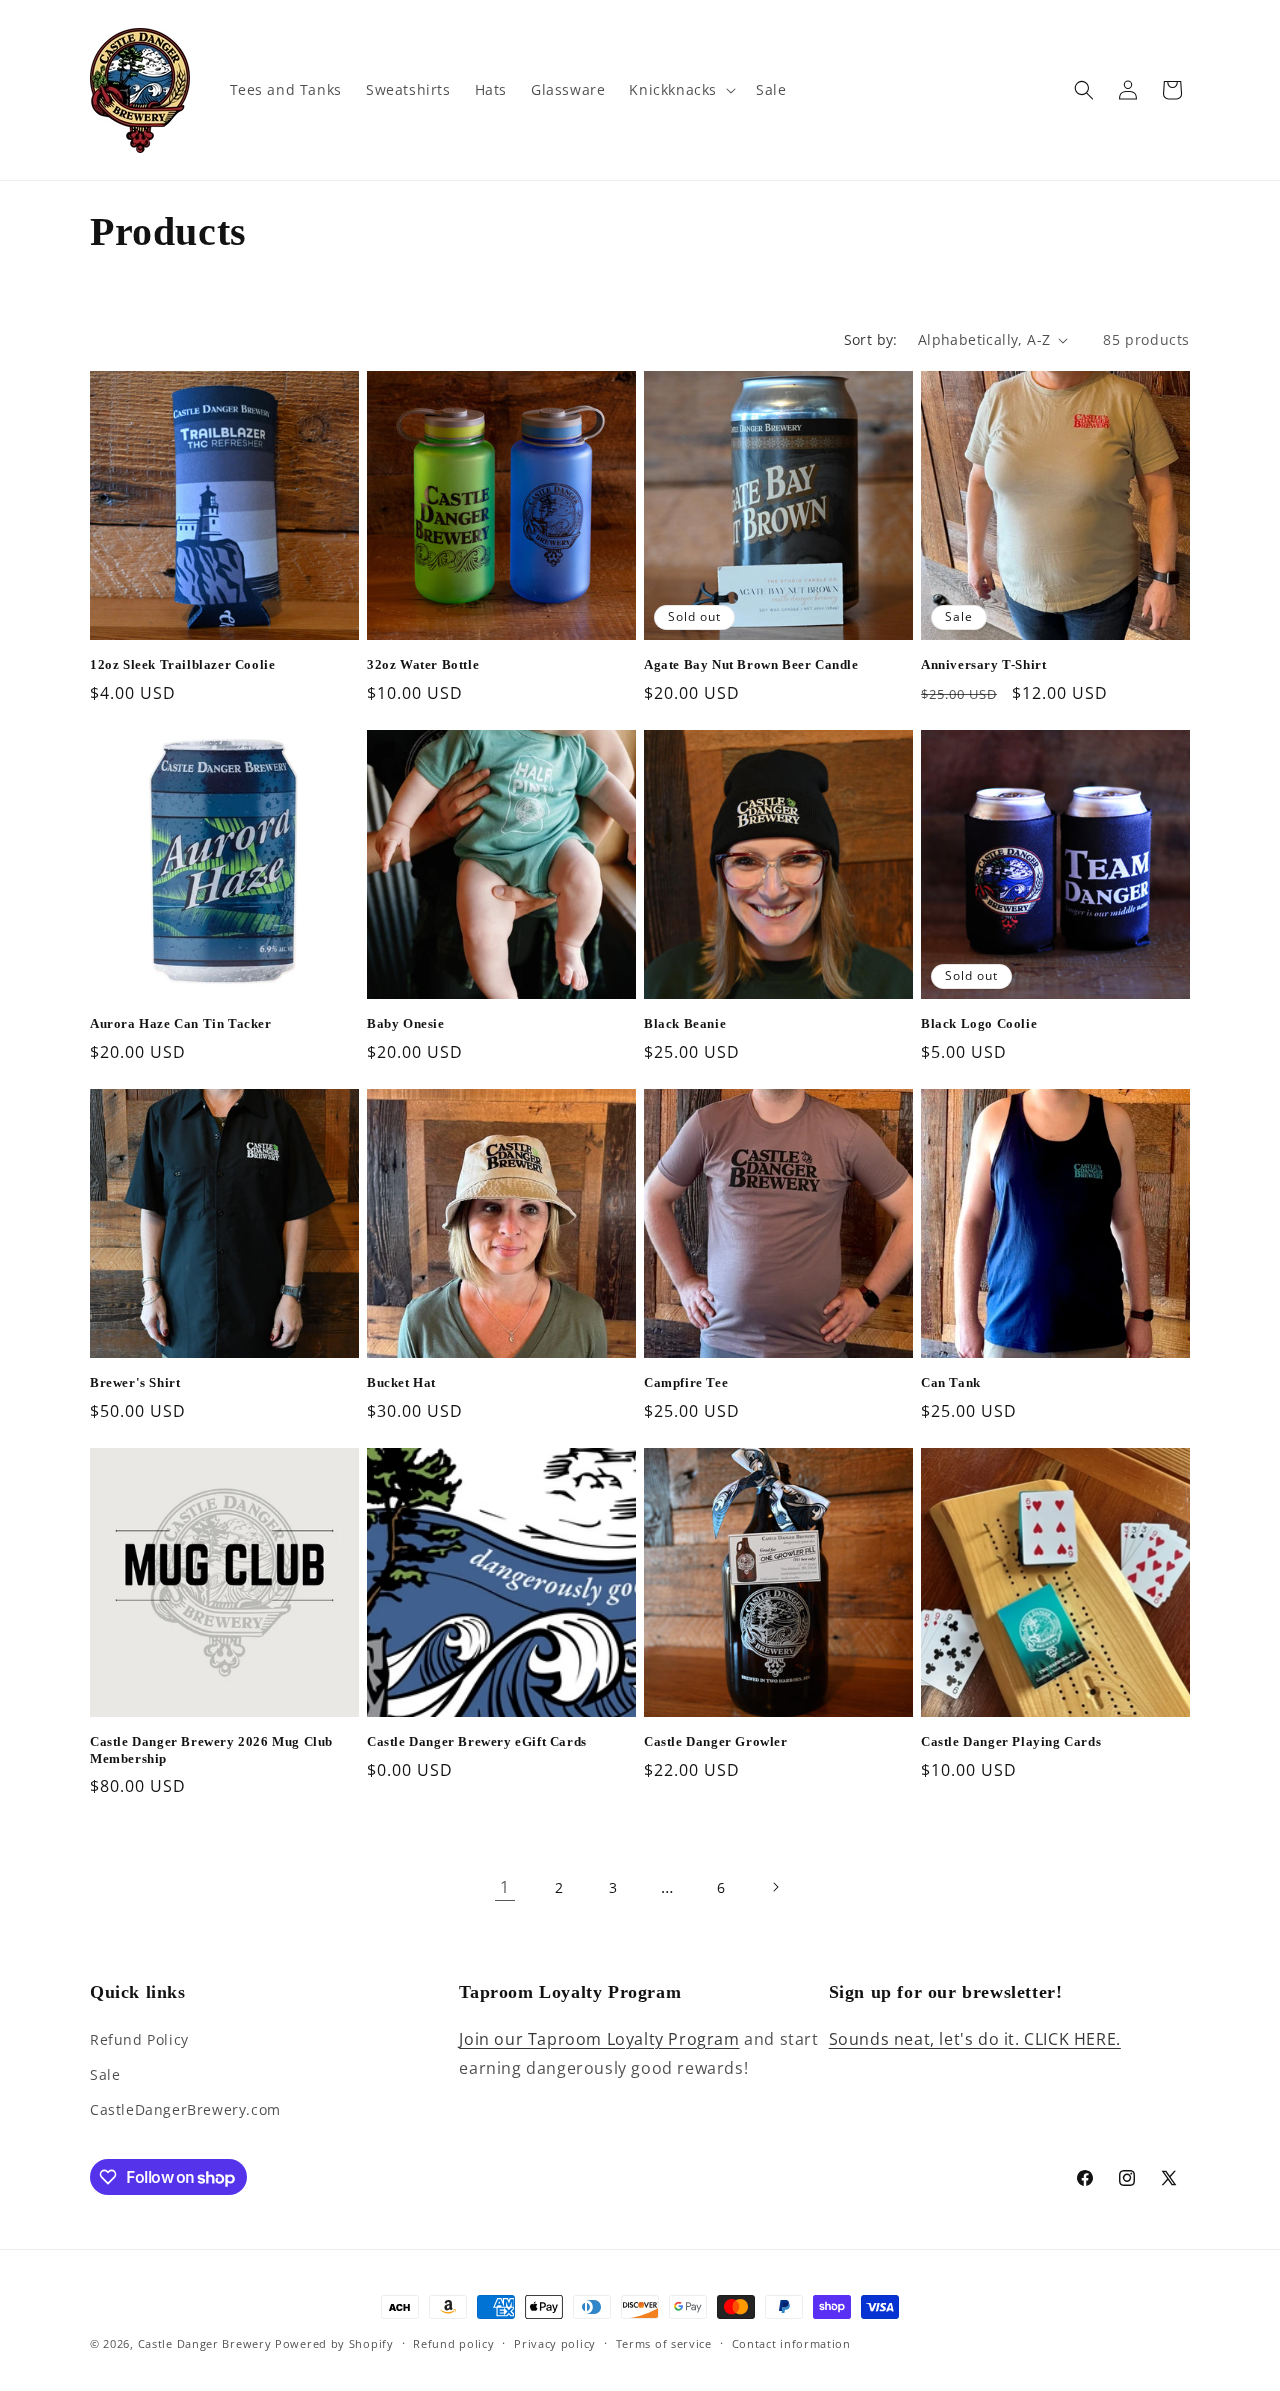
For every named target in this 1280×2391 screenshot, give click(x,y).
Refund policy (453, 2343)
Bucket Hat (401, 1382)
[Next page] (775, 1887)
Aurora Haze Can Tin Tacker (181, 1023)
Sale (105, 2074)
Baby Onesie (406, 1023)
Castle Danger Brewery (205, 2343)
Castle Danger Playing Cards (1011, 1741)
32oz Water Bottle (423, 664)
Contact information (791, 2343)
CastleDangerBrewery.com (185, 2109)
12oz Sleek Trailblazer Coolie (182, 664)
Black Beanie (685, 1023)
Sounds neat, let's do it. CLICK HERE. (975, 2039)
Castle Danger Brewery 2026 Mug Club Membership (211, 1750)
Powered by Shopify (334, 2343)
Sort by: (871, 339)
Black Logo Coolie (979, 1023)
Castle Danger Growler (716, 1741)
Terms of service (664, 2343)
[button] (680, 90)
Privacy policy (555, 2343)
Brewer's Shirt (135, 1382)
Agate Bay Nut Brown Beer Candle (751, 664)
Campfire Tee (686, 1382)
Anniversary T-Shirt (983, 664)
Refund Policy (139, 2039)
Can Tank (951, 1382)
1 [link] (505, 1887)
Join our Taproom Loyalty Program (599, 2039)
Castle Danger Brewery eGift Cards (477, 1741)
